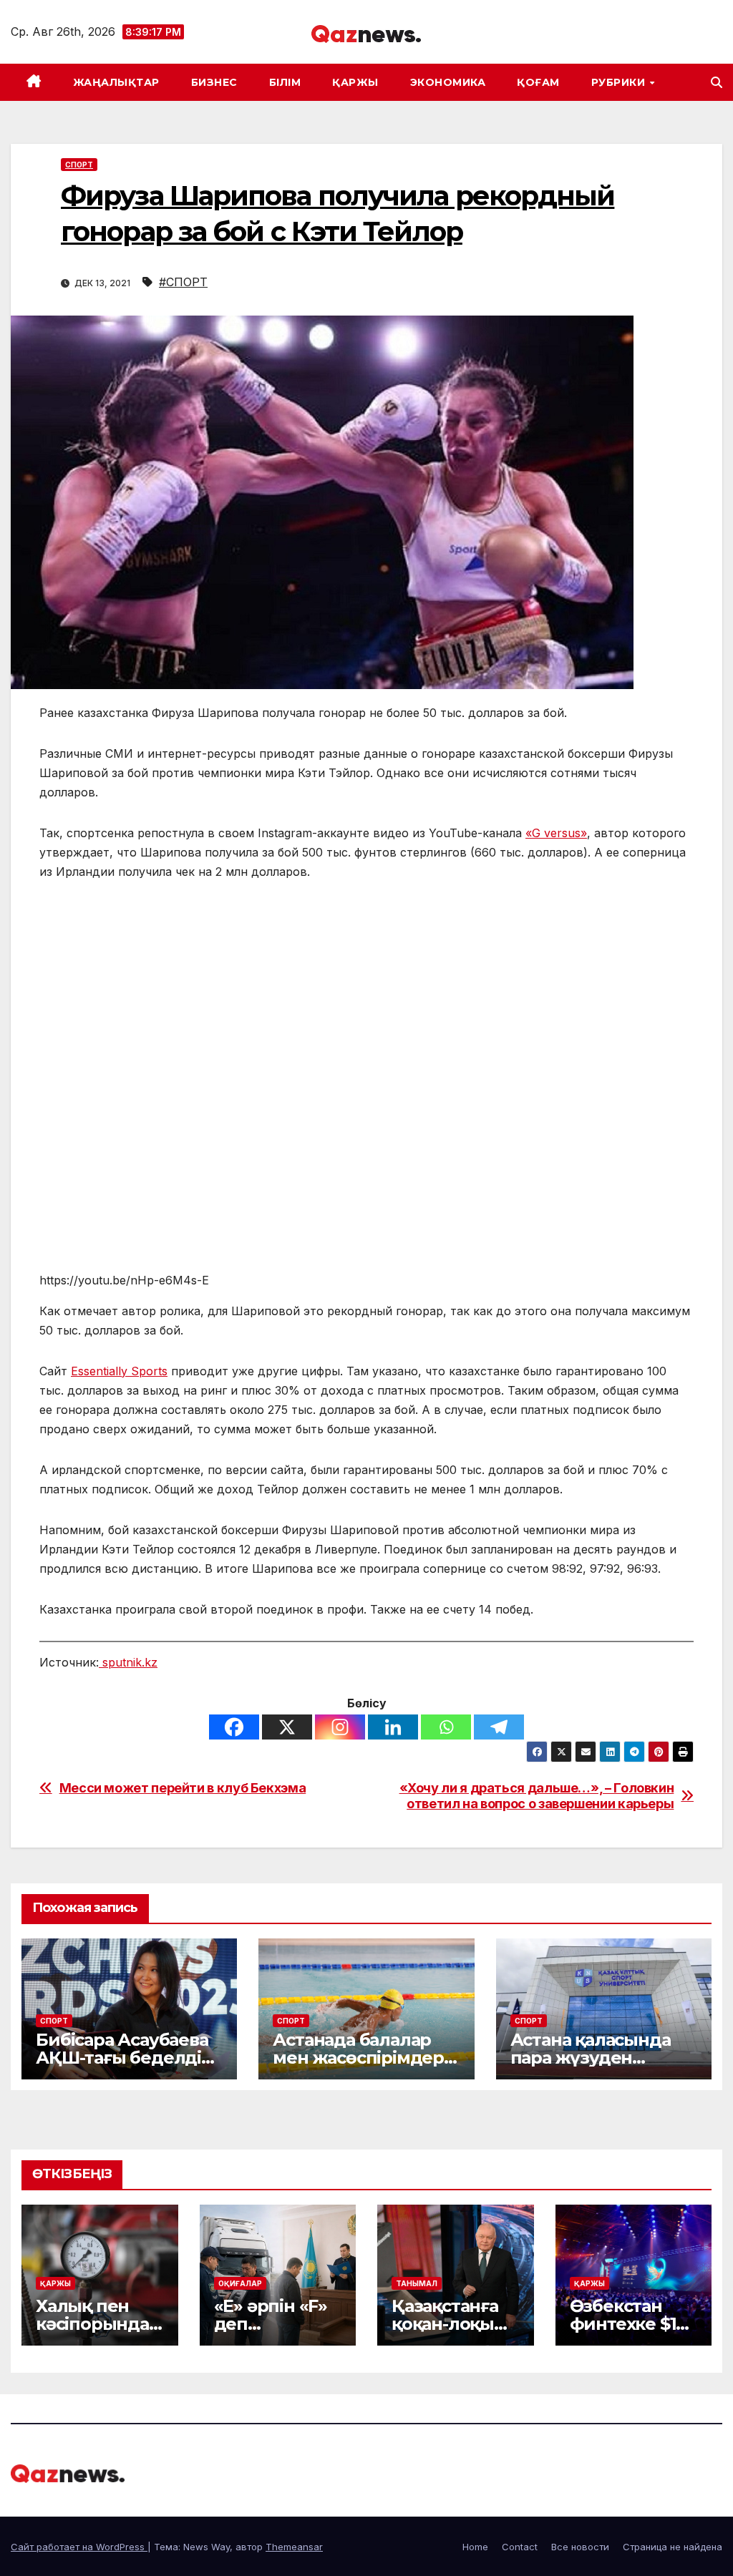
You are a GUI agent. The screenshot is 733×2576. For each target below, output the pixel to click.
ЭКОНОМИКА (448, 82)
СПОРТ (79, 165)
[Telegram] (499, 1727)
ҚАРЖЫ (355, 82)
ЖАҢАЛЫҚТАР (116, 82)
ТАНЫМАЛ (417, 2283)
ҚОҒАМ (538, 82)
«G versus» (556, 833)
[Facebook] (234, 1727)
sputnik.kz (128, 1662)
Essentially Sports (119, 1371)
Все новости (580, 2547)
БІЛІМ (285, 82)
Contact (520, 2547)
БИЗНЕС (214, 82)
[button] (717, 82)
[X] (287, 1727)
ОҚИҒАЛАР (240, 2283)
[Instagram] (340, 1727)
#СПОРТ (183, 282)
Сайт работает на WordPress (79, 2547)
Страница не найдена (673, 2547)
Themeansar (294, 2547)
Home (475, 2547)
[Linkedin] (393, 1727)
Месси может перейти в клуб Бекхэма (183, 1788)
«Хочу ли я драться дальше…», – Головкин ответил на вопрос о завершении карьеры (537, 1796)
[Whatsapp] (446, 1727)
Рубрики (620, 82)
